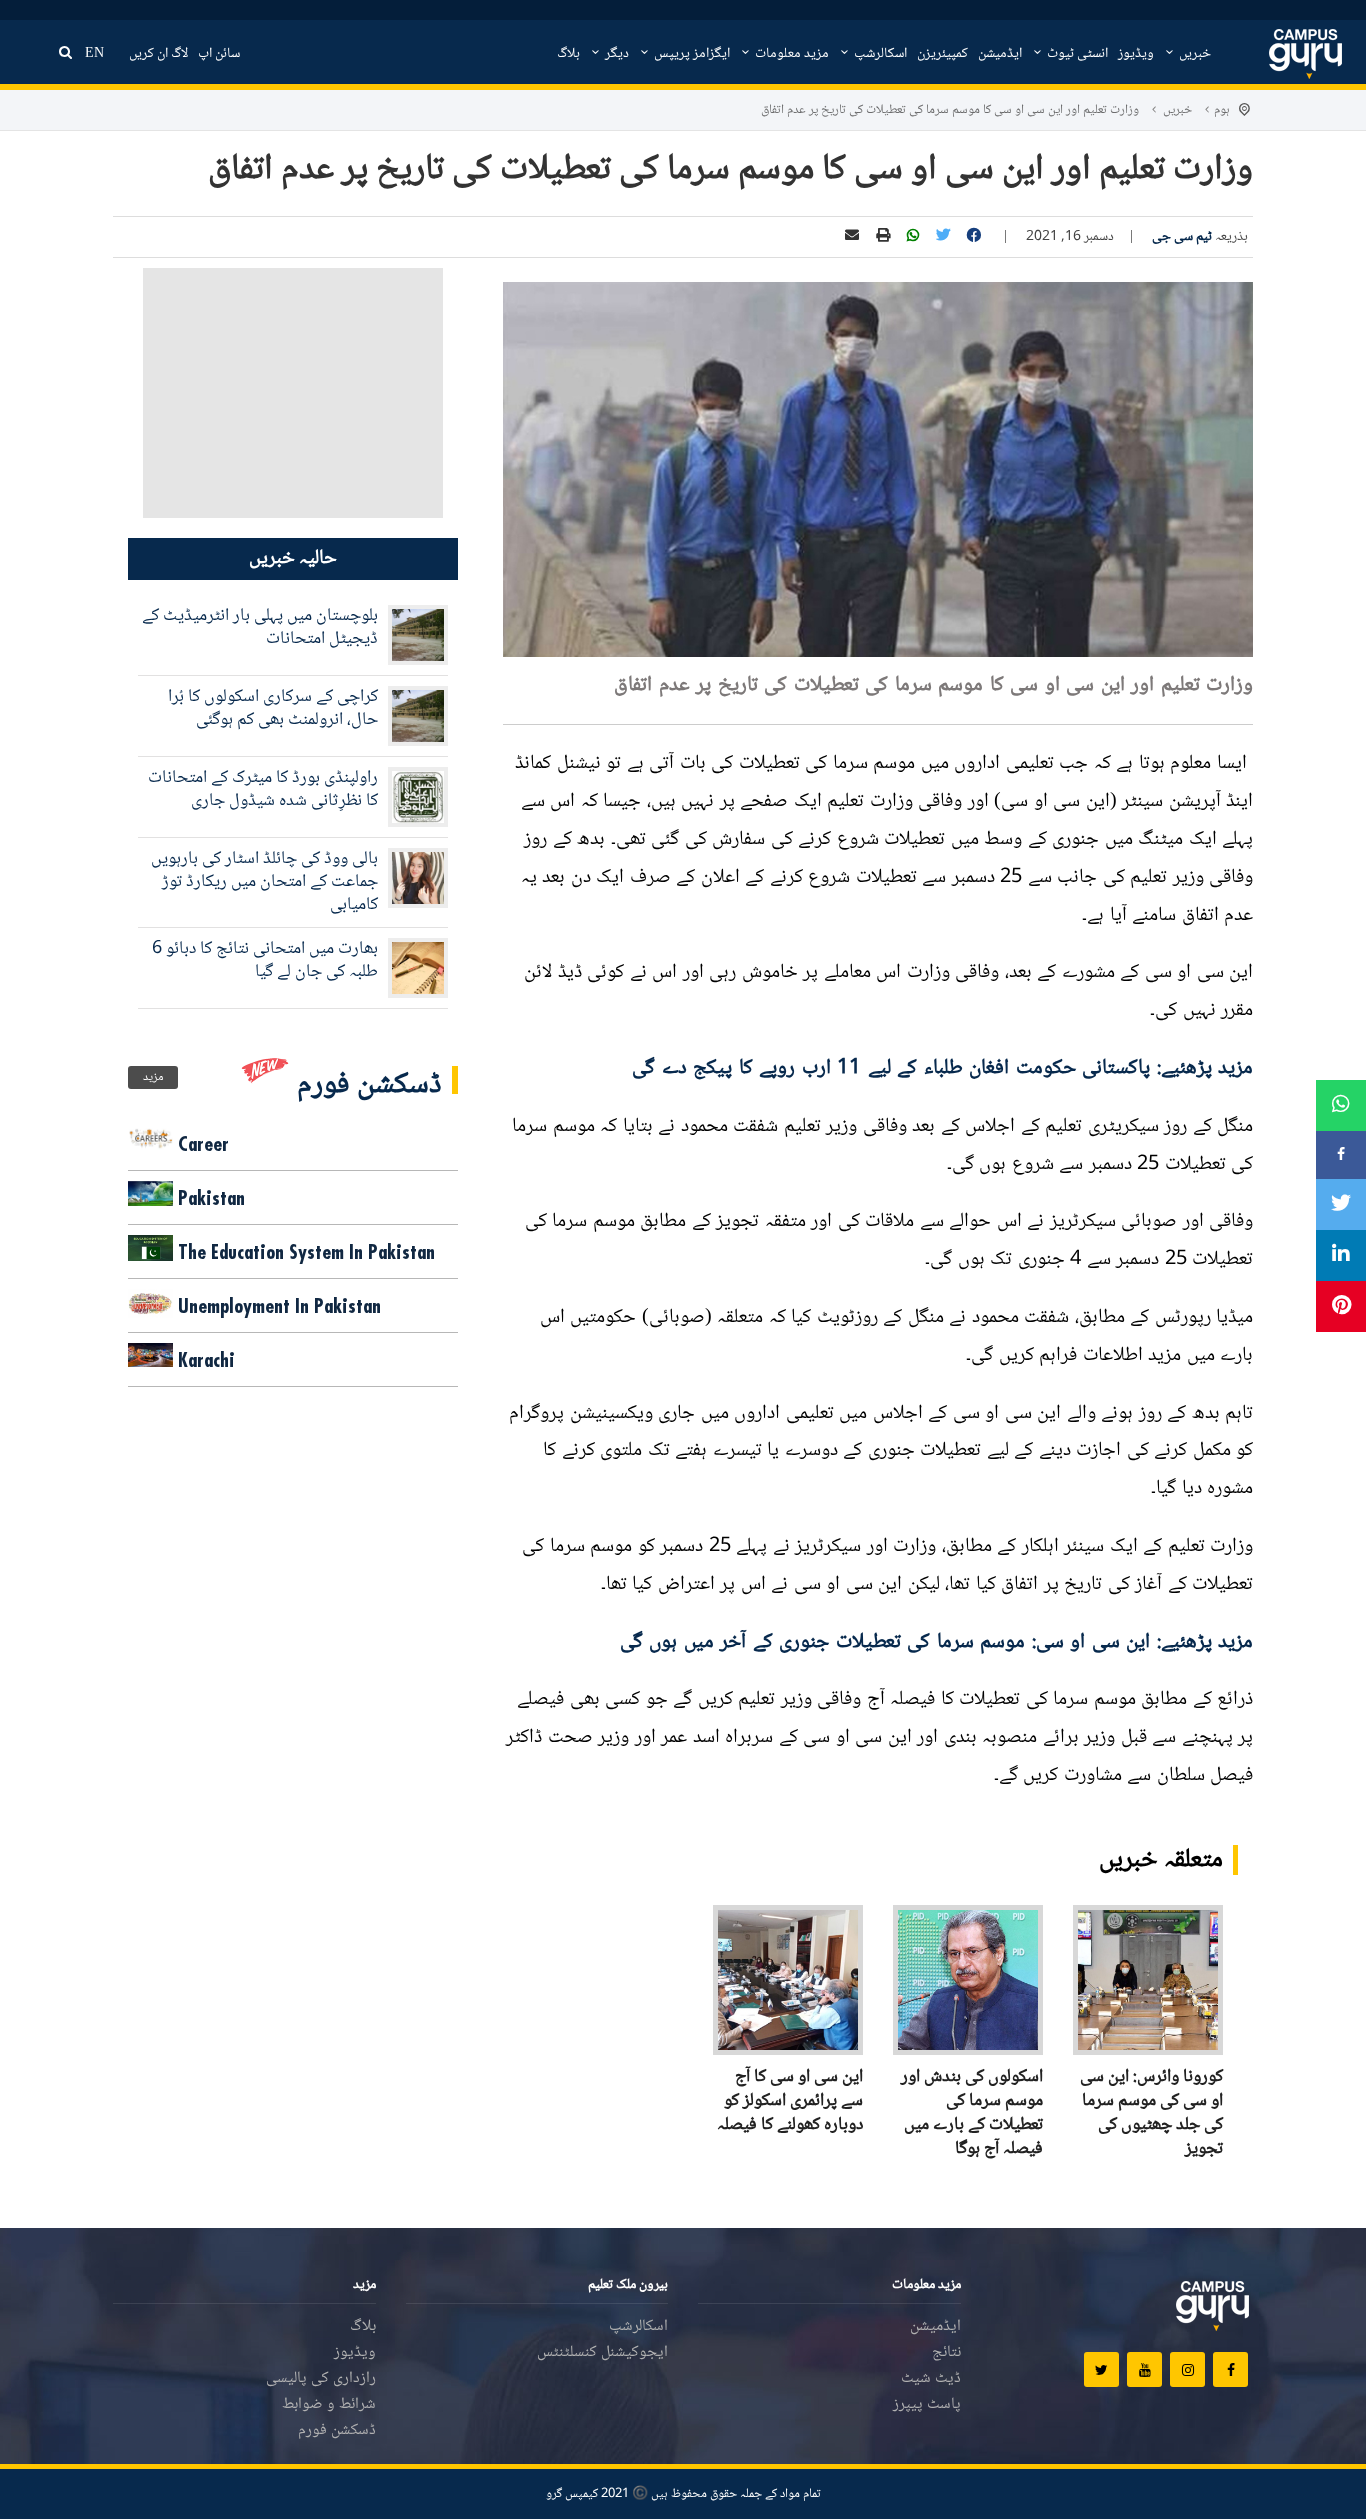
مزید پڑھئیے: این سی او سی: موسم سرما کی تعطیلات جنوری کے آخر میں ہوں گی (937, 1642)
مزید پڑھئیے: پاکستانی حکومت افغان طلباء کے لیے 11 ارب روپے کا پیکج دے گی (942, 1068)
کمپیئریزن (942, 54)
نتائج (946, 2352)
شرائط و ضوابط (329, 2404)
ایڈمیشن (1000, 54)
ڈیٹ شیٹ (931, 2378)
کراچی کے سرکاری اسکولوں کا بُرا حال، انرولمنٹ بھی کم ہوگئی (273, 708)
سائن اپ (219, 54)
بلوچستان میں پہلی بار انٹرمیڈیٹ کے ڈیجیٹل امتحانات (260, 627)
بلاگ (568, 54)
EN (94, 54)
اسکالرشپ (879, 54)
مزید (153, 1077)
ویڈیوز (1136, 54)
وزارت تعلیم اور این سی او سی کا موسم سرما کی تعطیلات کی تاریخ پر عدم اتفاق (950, 110)
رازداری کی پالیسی (321, 2378)
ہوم (1222, 110)
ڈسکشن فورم (337, 2430)
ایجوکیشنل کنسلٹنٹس (602, 2352)
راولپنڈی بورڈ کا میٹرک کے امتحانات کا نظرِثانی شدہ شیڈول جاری (263, 789)
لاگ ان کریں (158, 54)
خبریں (1193, 54)
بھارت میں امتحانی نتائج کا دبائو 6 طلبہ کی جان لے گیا (265, 960)
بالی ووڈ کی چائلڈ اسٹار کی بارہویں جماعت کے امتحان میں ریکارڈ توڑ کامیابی (264, 882)
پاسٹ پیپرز (927, 2404)
